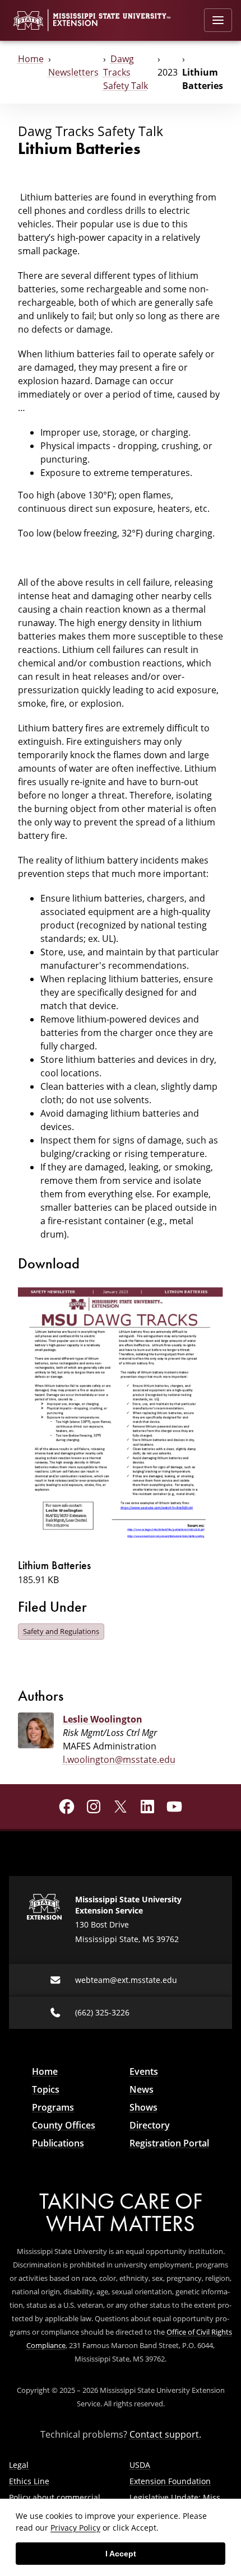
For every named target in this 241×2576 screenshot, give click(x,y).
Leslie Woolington (103, 1719)
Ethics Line (29, 2481)
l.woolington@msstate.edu (119, 1759)
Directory (150, 2125)
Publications (58, 2143)
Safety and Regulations (61, 1631)
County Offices (64, 2125)
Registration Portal (169, 2143)
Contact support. (165, 2434)
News (142, 2089)
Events (144, 2071)
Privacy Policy (75, 2528)
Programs (53, 2107)
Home (31, 59)
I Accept (121, 2554)
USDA (140, 2465)
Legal (19, 2465)
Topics (46, 2089)
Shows (143, 2107)
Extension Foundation (170, 2481)
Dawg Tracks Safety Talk (126, 72)
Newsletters (73, 72)
